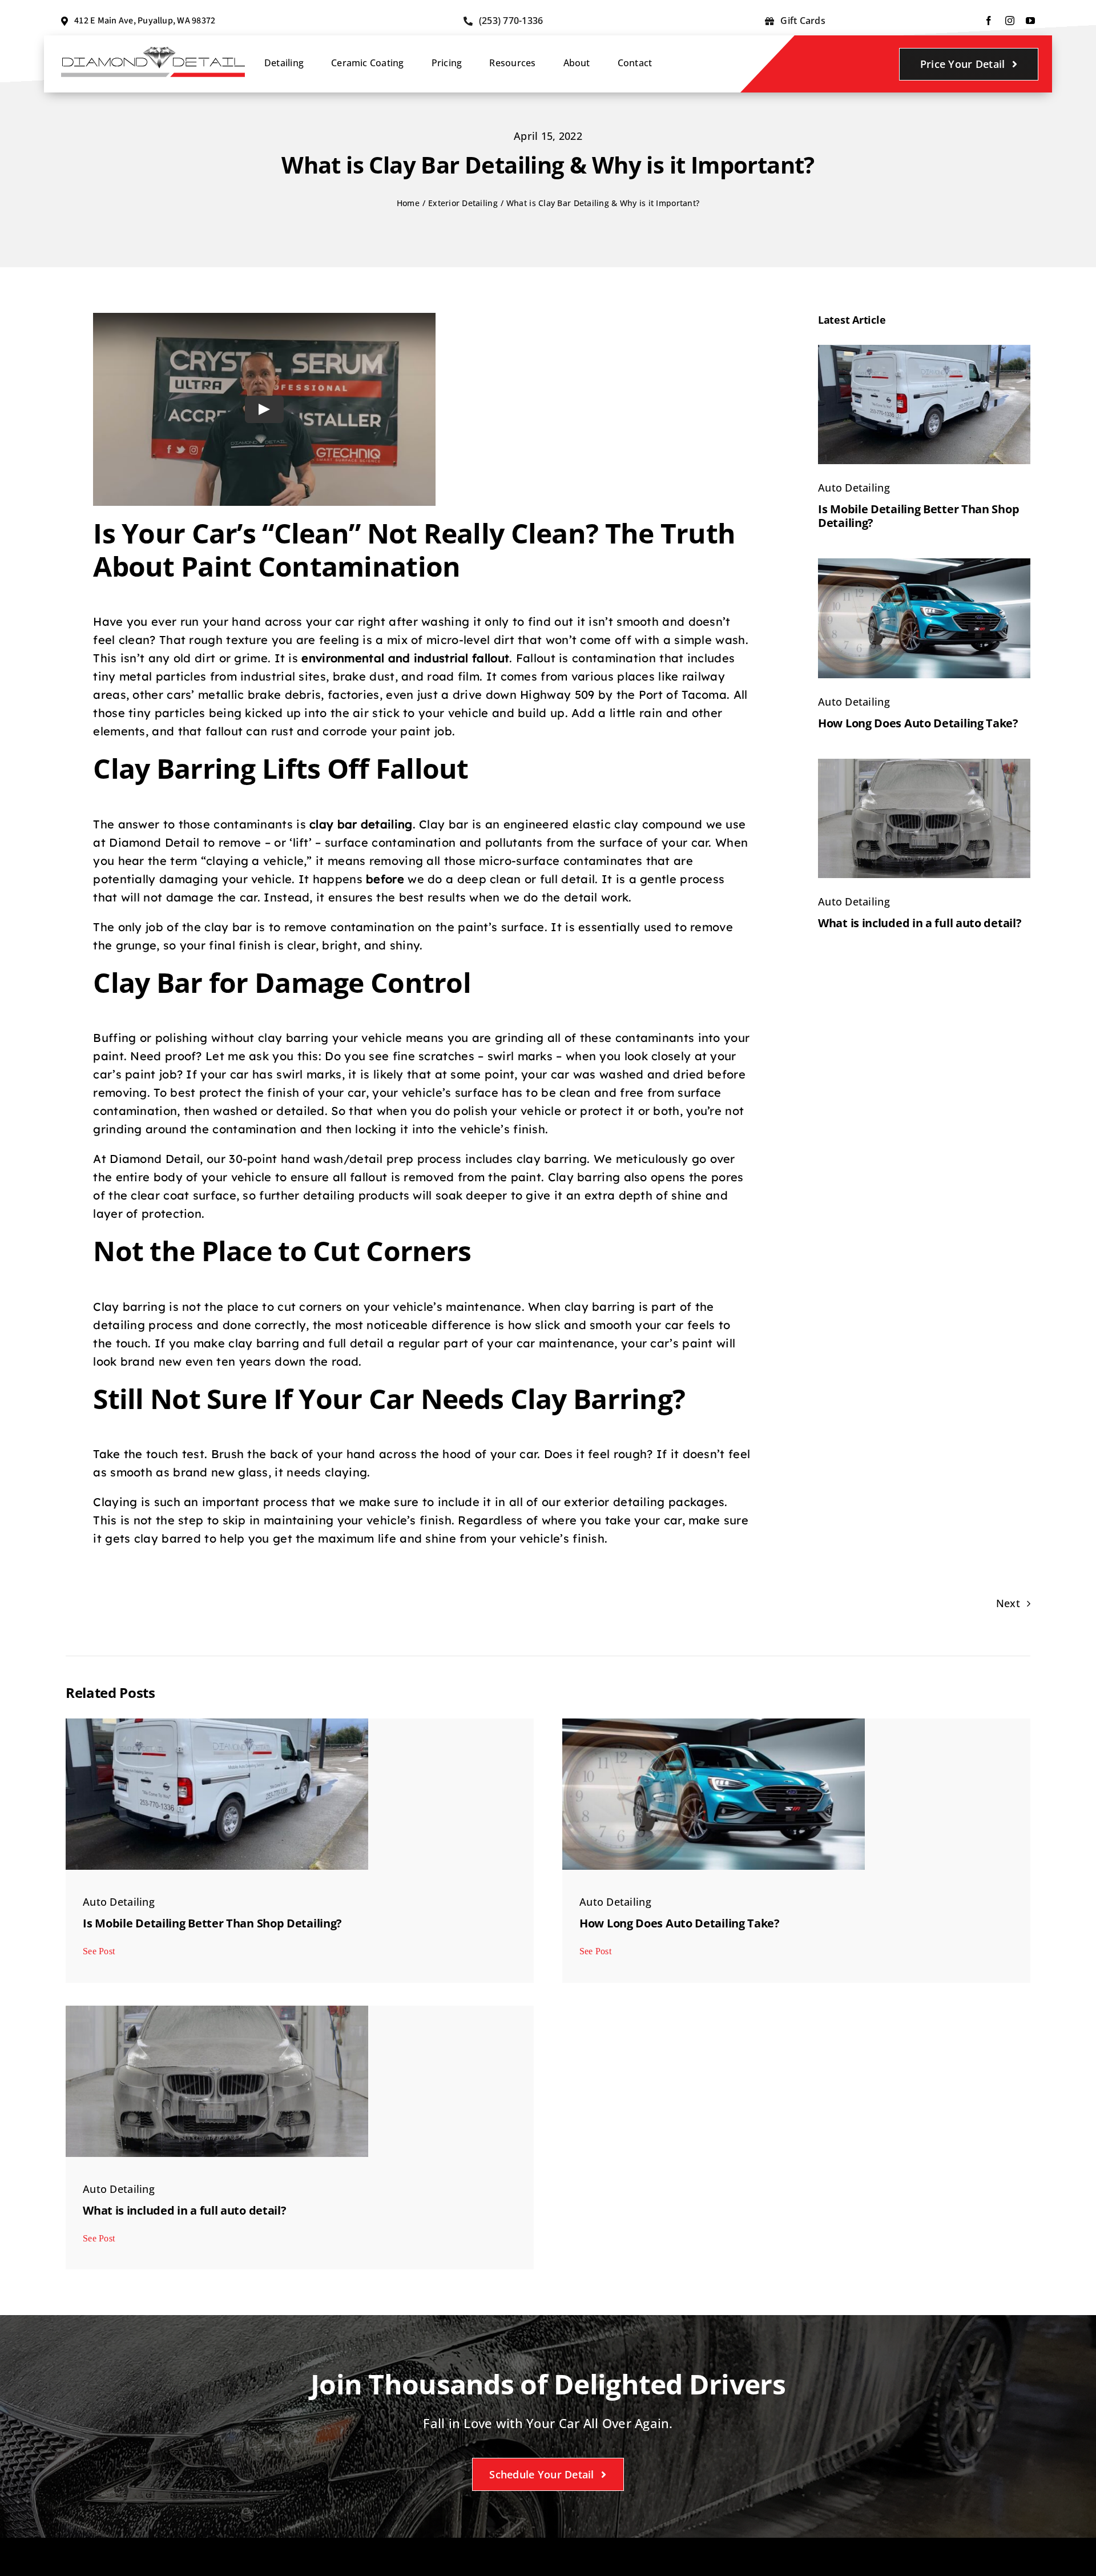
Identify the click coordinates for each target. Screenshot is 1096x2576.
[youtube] (1030, 21)
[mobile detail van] (924, 350)
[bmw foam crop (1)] (924, 764)
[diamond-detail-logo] (153, 51)
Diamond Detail (154, 842)
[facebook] (989, 21)
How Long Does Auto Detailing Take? (918, 723)
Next (1008, 1603)
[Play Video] (264, 409)
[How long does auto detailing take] (924, 563)
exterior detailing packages (644, 1502)
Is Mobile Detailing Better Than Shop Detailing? (918, 516)
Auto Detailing (854, 488)
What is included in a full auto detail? (920, 923)
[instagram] (1010, 21)
